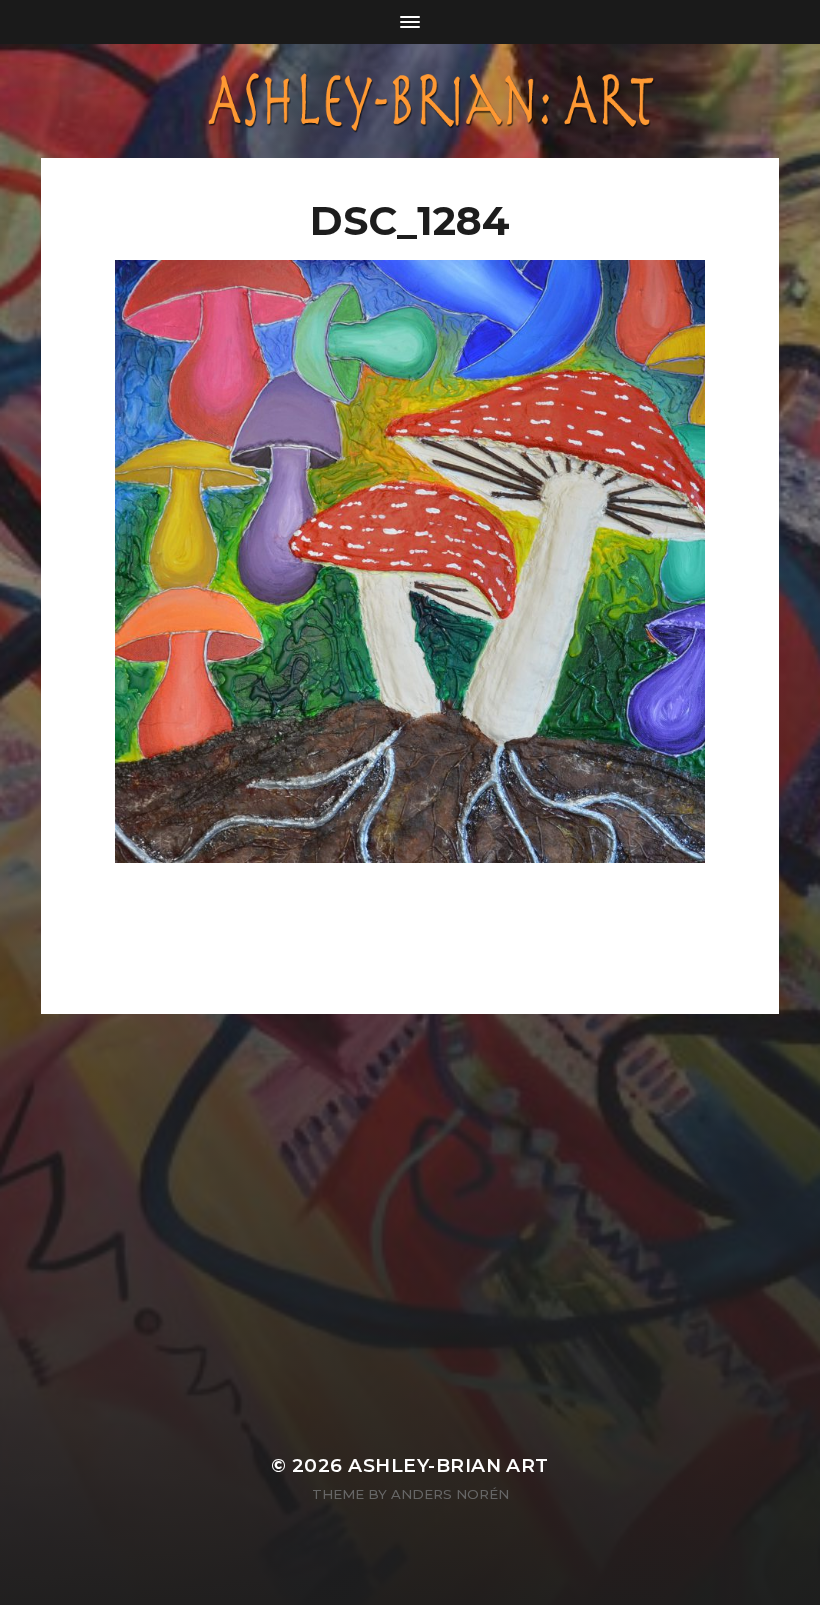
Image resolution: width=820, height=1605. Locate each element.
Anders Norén (450, 1494)
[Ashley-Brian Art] (410, 101)
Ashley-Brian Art (448, 1465)
